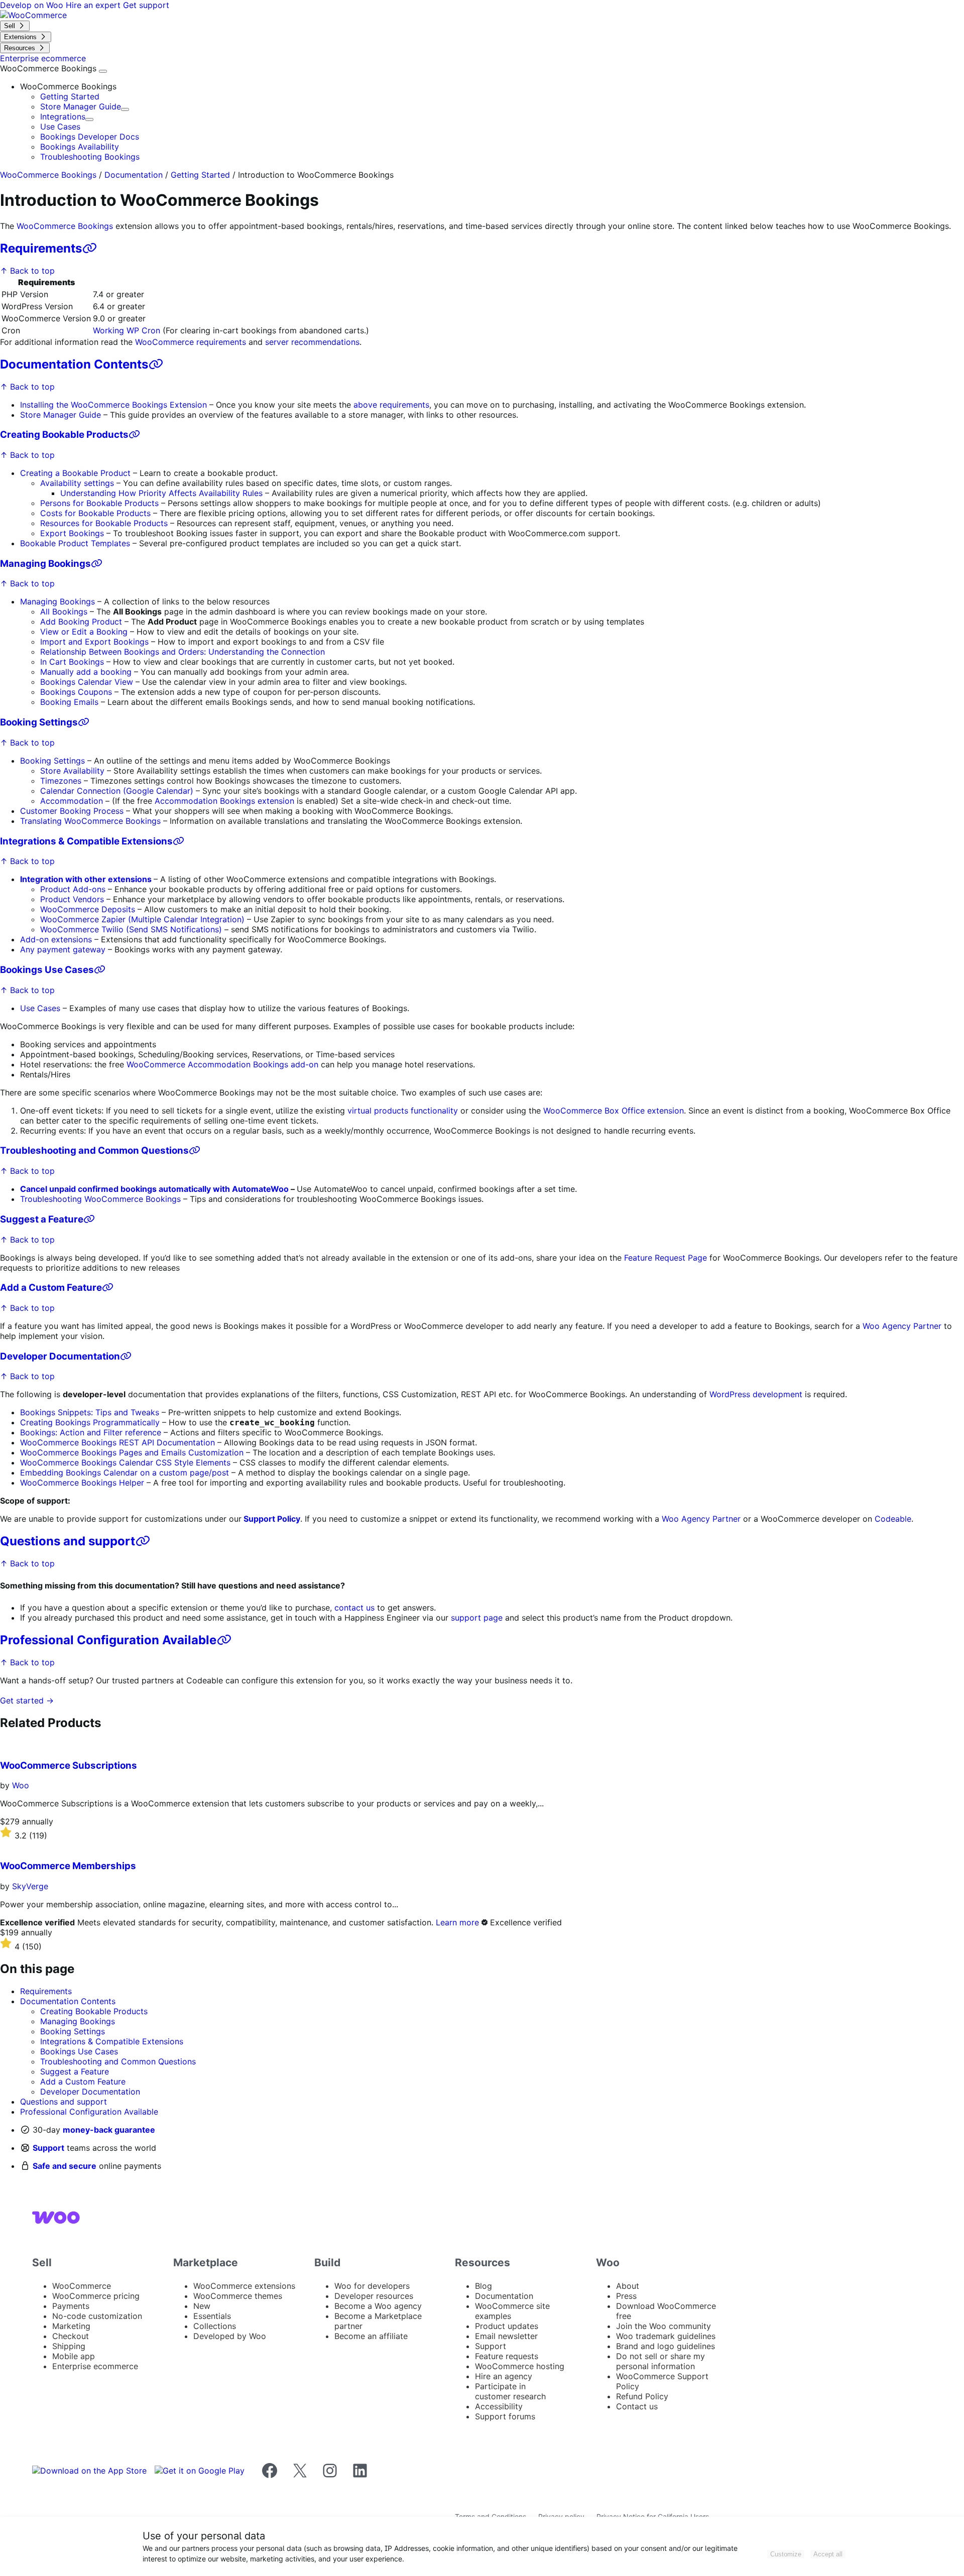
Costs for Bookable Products (95, 513)
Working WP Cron (127, 330)
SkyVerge (30, 1886)
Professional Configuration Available (108, 1640)
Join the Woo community (664, 2326)
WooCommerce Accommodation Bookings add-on (222, 1064)
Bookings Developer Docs (90, 137)
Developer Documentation (60, 1356)
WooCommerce (82, 2286)
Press (626, 2296)
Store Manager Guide (81, 106)
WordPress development (756, 1394)
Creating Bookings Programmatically (90, 1422)
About (628, 2286)
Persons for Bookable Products (99, 503)
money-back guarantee (109, 2130)
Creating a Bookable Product (75, 473)
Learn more (457, 1922)
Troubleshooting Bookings (90, 157)
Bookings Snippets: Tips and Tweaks (90, 1412)
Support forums (505, 2416)
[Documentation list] (103, 71)
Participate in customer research (510, 2391)
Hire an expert (94, 5)
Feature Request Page (666, 1258)
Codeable (893, 1519)
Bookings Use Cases (47, 970)
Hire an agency (504, 2376)
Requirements (41, 248)
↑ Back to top (27, 271)
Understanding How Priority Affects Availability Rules (161, 493)
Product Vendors (72, 899)
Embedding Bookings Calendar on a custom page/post (125, 1473)
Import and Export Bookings (96, 642)
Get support (146, 5)
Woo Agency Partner (902, 1326)
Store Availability (72, 771)
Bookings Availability (80, 147)
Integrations (63, 116)
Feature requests (507, 2356)
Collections (215, 2326)
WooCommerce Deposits (88, 909)
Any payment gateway (63, 949)
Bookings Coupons (76, 692)
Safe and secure (65, 2166)
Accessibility (499, 2406)
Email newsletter (506, 2336)
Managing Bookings (45, 564)
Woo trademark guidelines (666, 2336)
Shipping (69, 2346)
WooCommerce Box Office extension (614, 1111)
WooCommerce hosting (520, 2366)
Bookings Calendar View (87, 682)
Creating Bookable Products (64, 435)
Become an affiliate (371, 2336)
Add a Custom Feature (51, 1287)
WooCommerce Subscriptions (69, 1765)
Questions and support (68, 1541)
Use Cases (60, 127)
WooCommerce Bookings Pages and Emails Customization (132, 1452)
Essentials (212, 2316)
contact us (354, 1608)
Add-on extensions (56, 939)
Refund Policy (642, 2396)
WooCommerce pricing (96, 2296)
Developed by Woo (230, 2336)
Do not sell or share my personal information (660, 2361)
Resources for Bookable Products (104, 523)
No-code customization (97, 2316)
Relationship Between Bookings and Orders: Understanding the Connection (183, 652)
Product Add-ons (73, 889)
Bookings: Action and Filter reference (91, 1432)
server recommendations (312, 342)
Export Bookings (72, 533)
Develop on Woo (33, 5)
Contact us (637, 2406)
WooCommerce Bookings (49, 68)
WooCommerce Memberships (68, 1866)
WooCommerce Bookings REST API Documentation (117, 1442)
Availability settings (77, 483)
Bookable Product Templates (75, 543)
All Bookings (64, 611)
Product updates (507, 2326)
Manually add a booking (86, 672)
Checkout (71, 2336)
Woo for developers (372, 2286)
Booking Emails (69, 702)
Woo (21, 1785)
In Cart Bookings (72, 662)
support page (477, 1618)
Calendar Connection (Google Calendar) (117, 791)
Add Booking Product (81, 622)
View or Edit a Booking (84, 632)
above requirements (391, 405)
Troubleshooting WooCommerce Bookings (100, 1199)
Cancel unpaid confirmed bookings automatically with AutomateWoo (154, 1189)
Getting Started (70, 96)
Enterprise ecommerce (95, 2366)
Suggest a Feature (42, 1219)
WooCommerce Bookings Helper (82, 1483)
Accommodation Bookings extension (224, 801)
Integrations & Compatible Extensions (86, 841)
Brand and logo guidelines (666, 2346)
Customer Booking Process (72, 811)
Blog (484, 2286)
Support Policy (272, 1519)
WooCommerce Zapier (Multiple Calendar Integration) (142, 919)
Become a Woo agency (378, 2306)
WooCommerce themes (238, 2296)
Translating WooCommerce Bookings (90, 821)
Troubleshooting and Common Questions (94, 1150)
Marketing (71, 2326)
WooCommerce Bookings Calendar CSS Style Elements (125, 1462)
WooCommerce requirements (191, 342)
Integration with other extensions (87, 879)
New (202, 2306)
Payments (71, 2306)
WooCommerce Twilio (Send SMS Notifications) (131, 929)
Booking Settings (39, 722)
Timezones (61, 781)
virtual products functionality (403, 1111)
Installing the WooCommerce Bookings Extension (113, 405)
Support (48, 2148)
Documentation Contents (74, 364)
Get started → (27, 1700)
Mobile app (74, 2356)
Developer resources (374, 2296)
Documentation (134, 175)
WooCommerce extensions (244, 2286)
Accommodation (72, 801)
